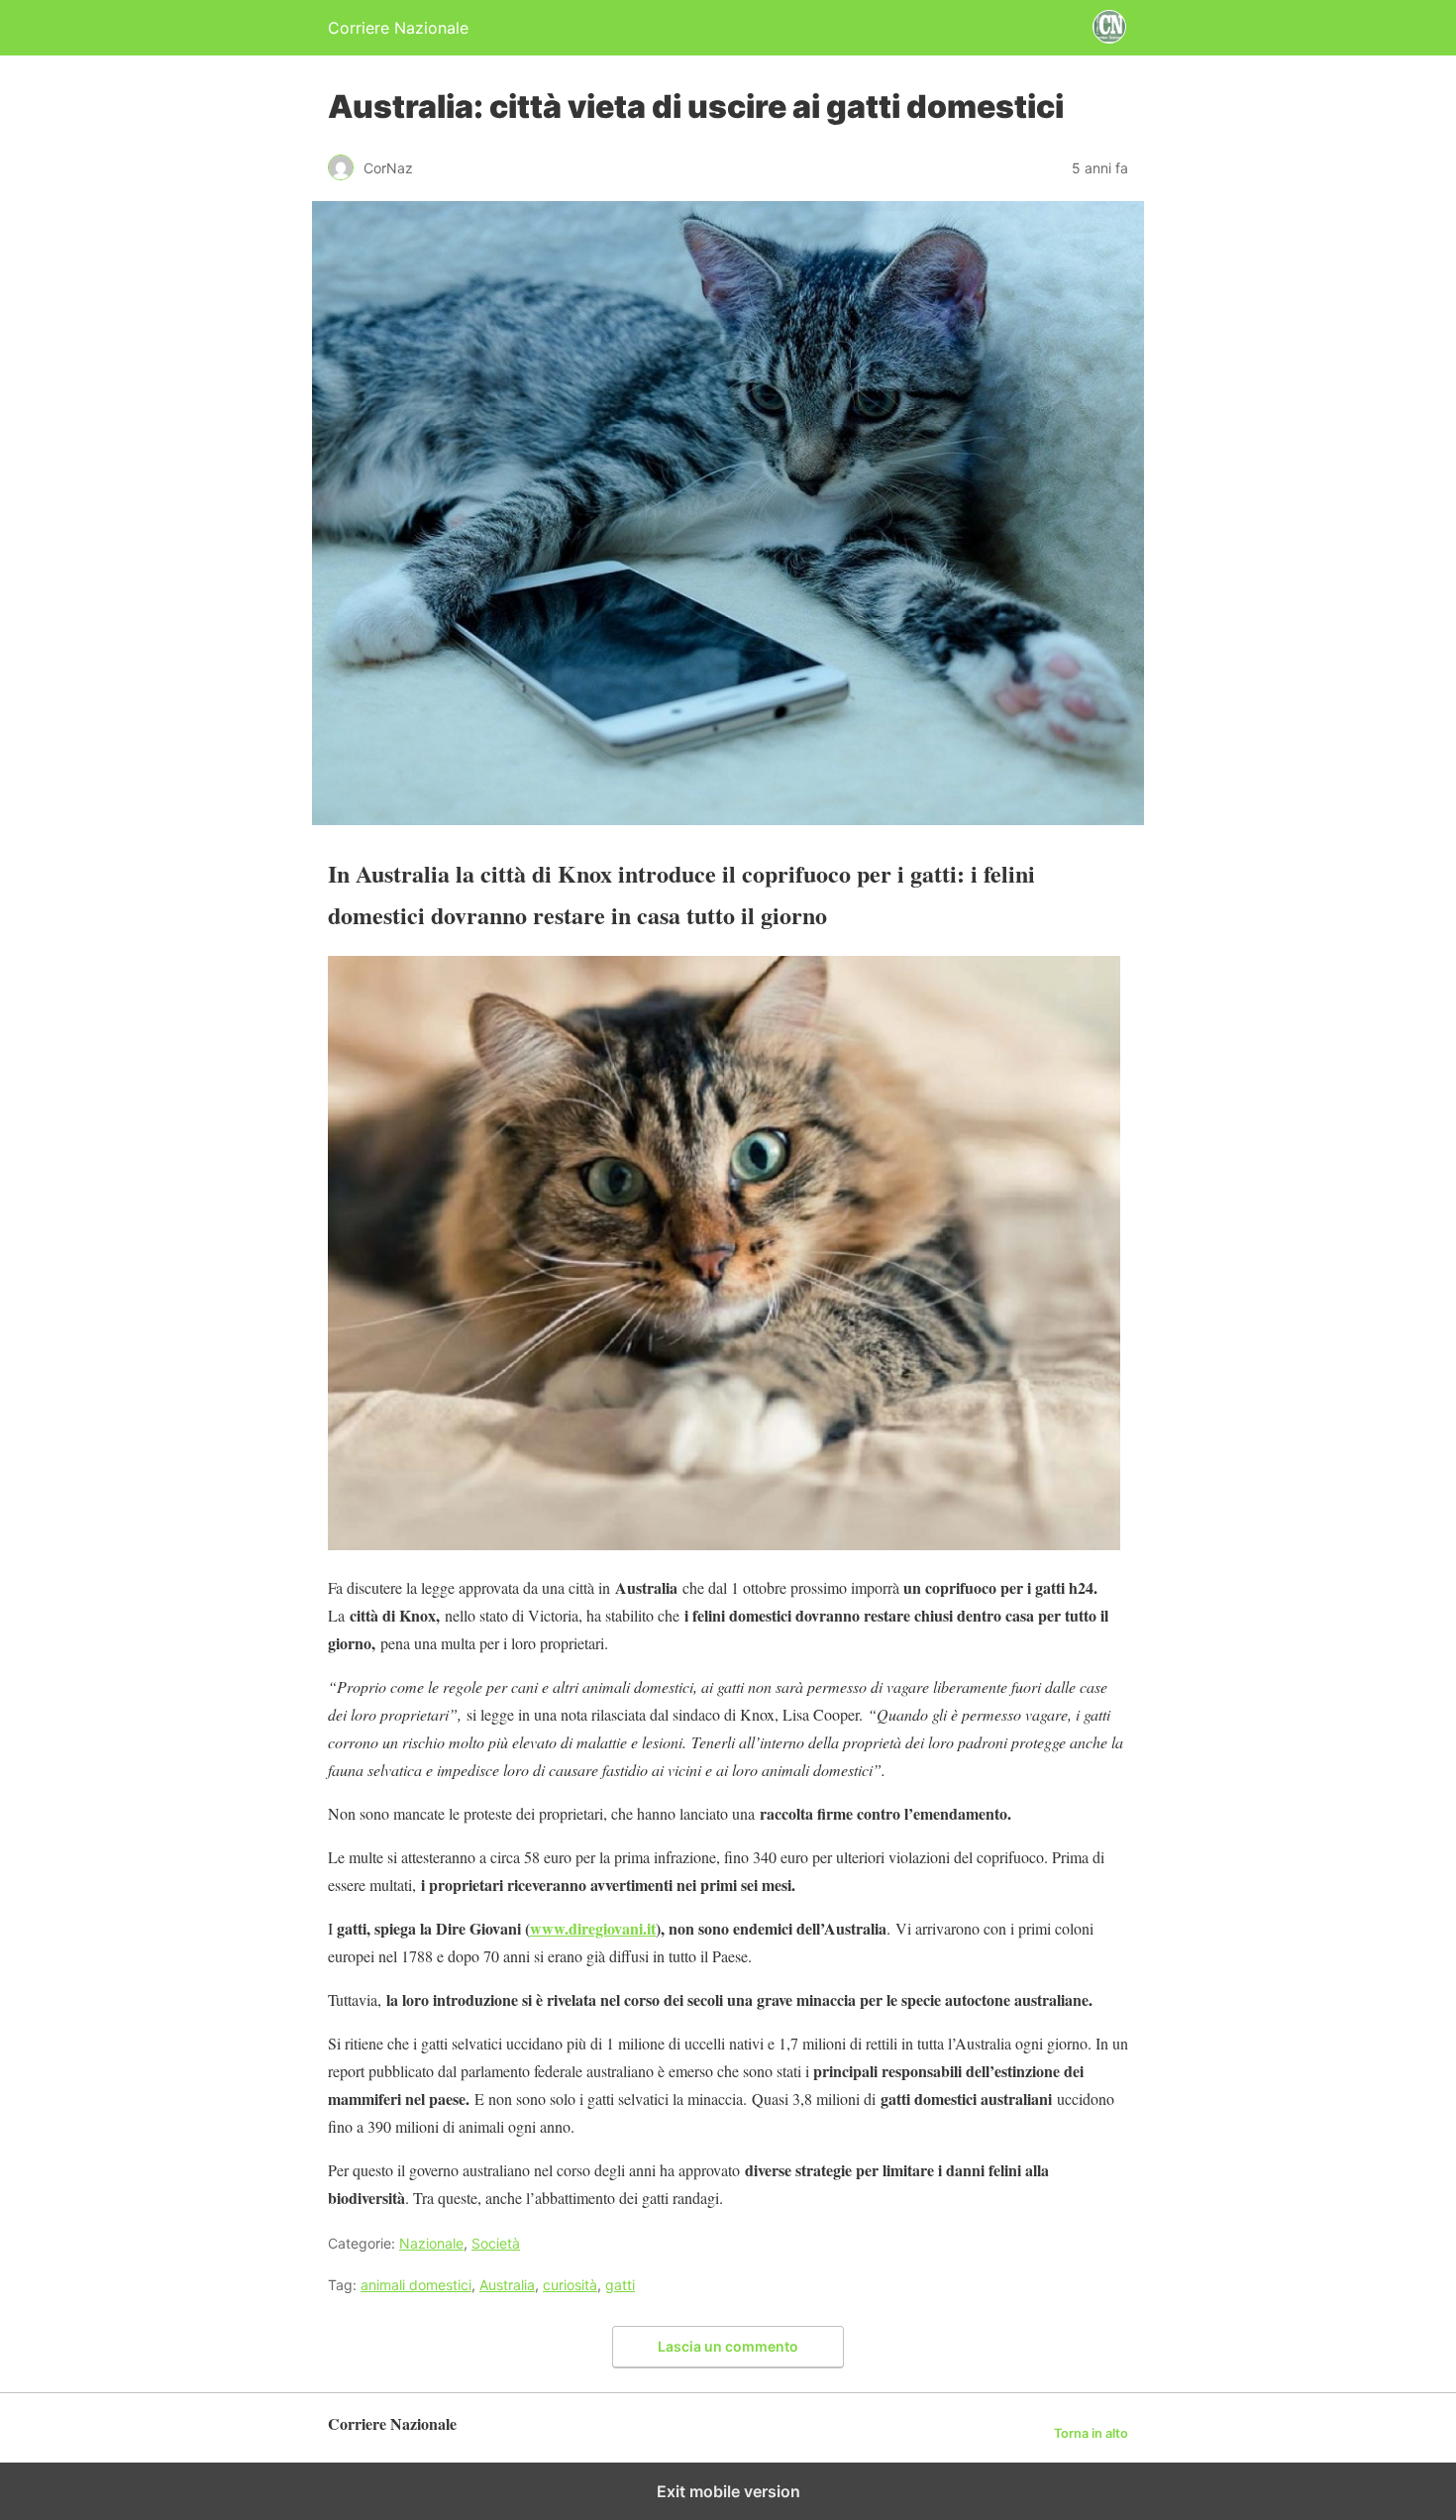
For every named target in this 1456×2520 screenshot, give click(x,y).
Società (496, 2243)
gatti (620, 2285)
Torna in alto (1091, 2433)
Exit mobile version (728, 2491)
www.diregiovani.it (593, 1928)
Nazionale (431, 2243)
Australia (507, 2285)
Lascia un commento (728, 2346)
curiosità (570, 2285)
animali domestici (416, 2285)
